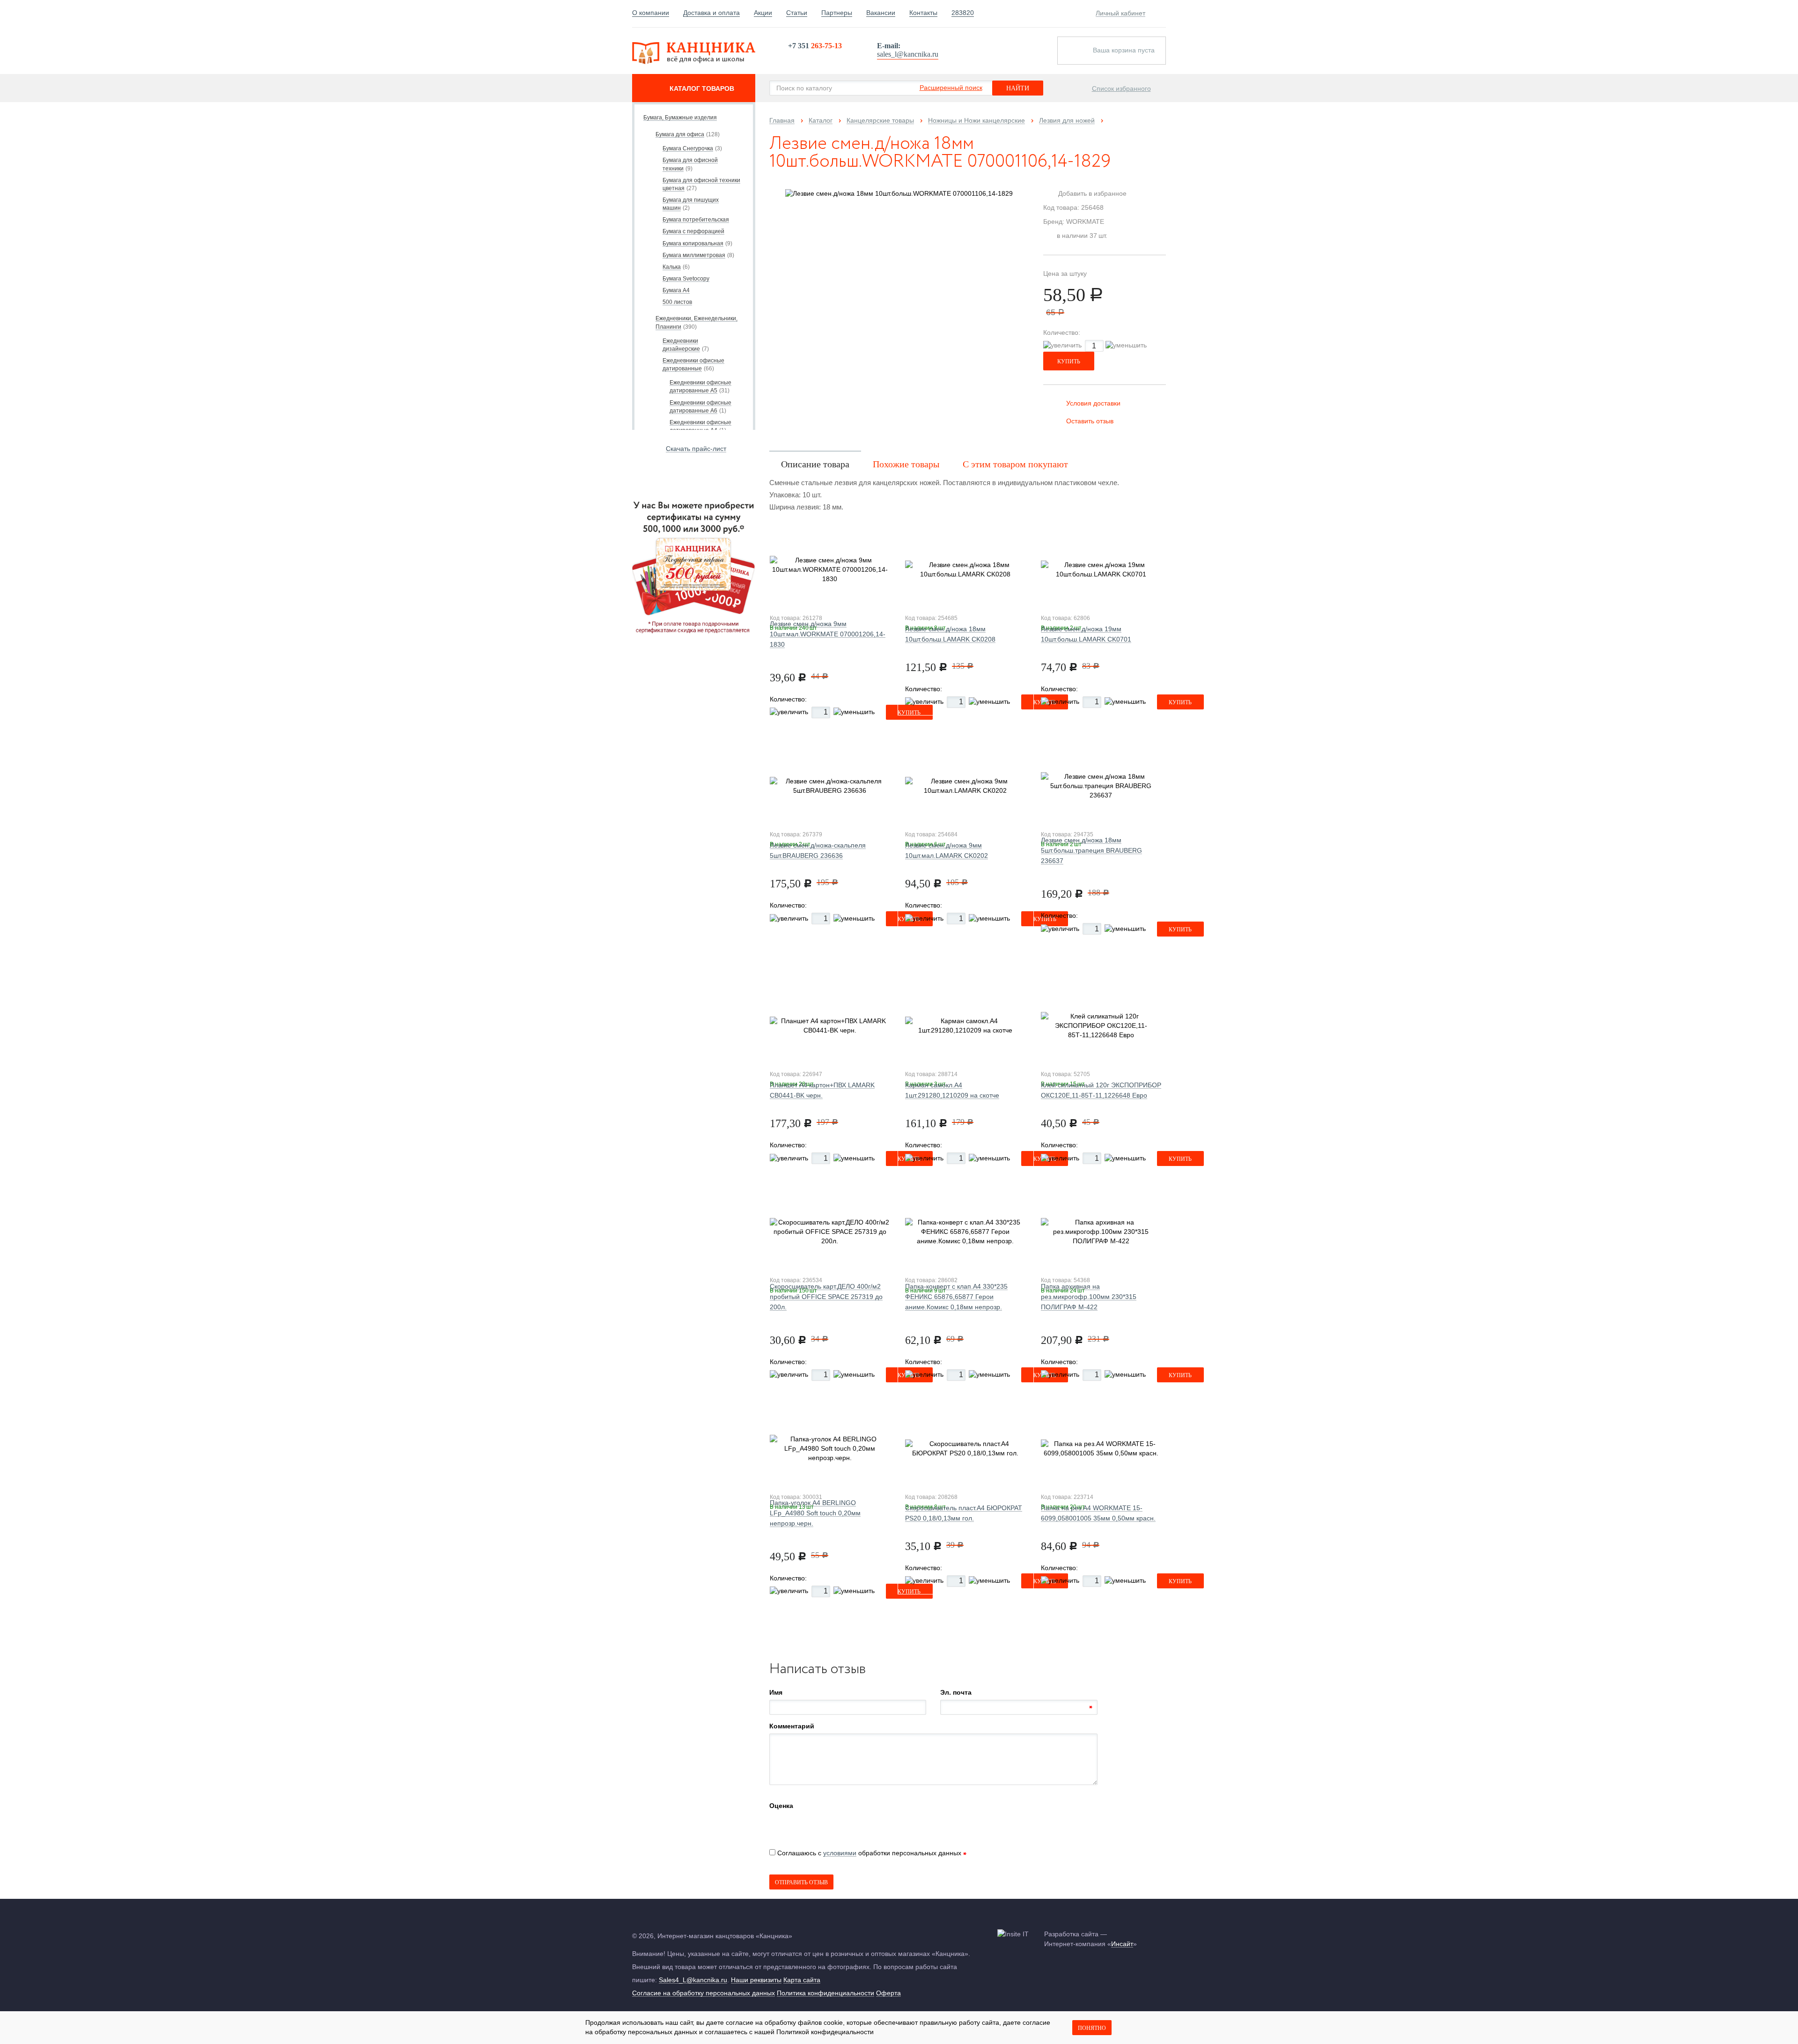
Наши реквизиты (756, 1980)
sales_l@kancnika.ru (908, 54)
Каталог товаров (702, 89)
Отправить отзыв (801, 1882)
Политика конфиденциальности (825, 1993)
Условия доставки (1093, 403)
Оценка (781, 1806)
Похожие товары (906, 464)
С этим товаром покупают (1015, 464)
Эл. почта (956, 1692)
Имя (776, 1692)
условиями (840, 1853)
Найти (1018, 88)
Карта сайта (802, 1980)
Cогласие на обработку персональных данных (704, 1993)
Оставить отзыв (1090, 421)
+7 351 (815, 46)
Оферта (888, 1993)
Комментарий (792, 1726)
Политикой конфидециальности (825, 2032)
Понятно (1092, 2028)
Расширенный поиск (951, 88)
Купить (1069, 362)
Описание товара (815, 464)
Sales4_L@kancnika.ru (693, 1980)
